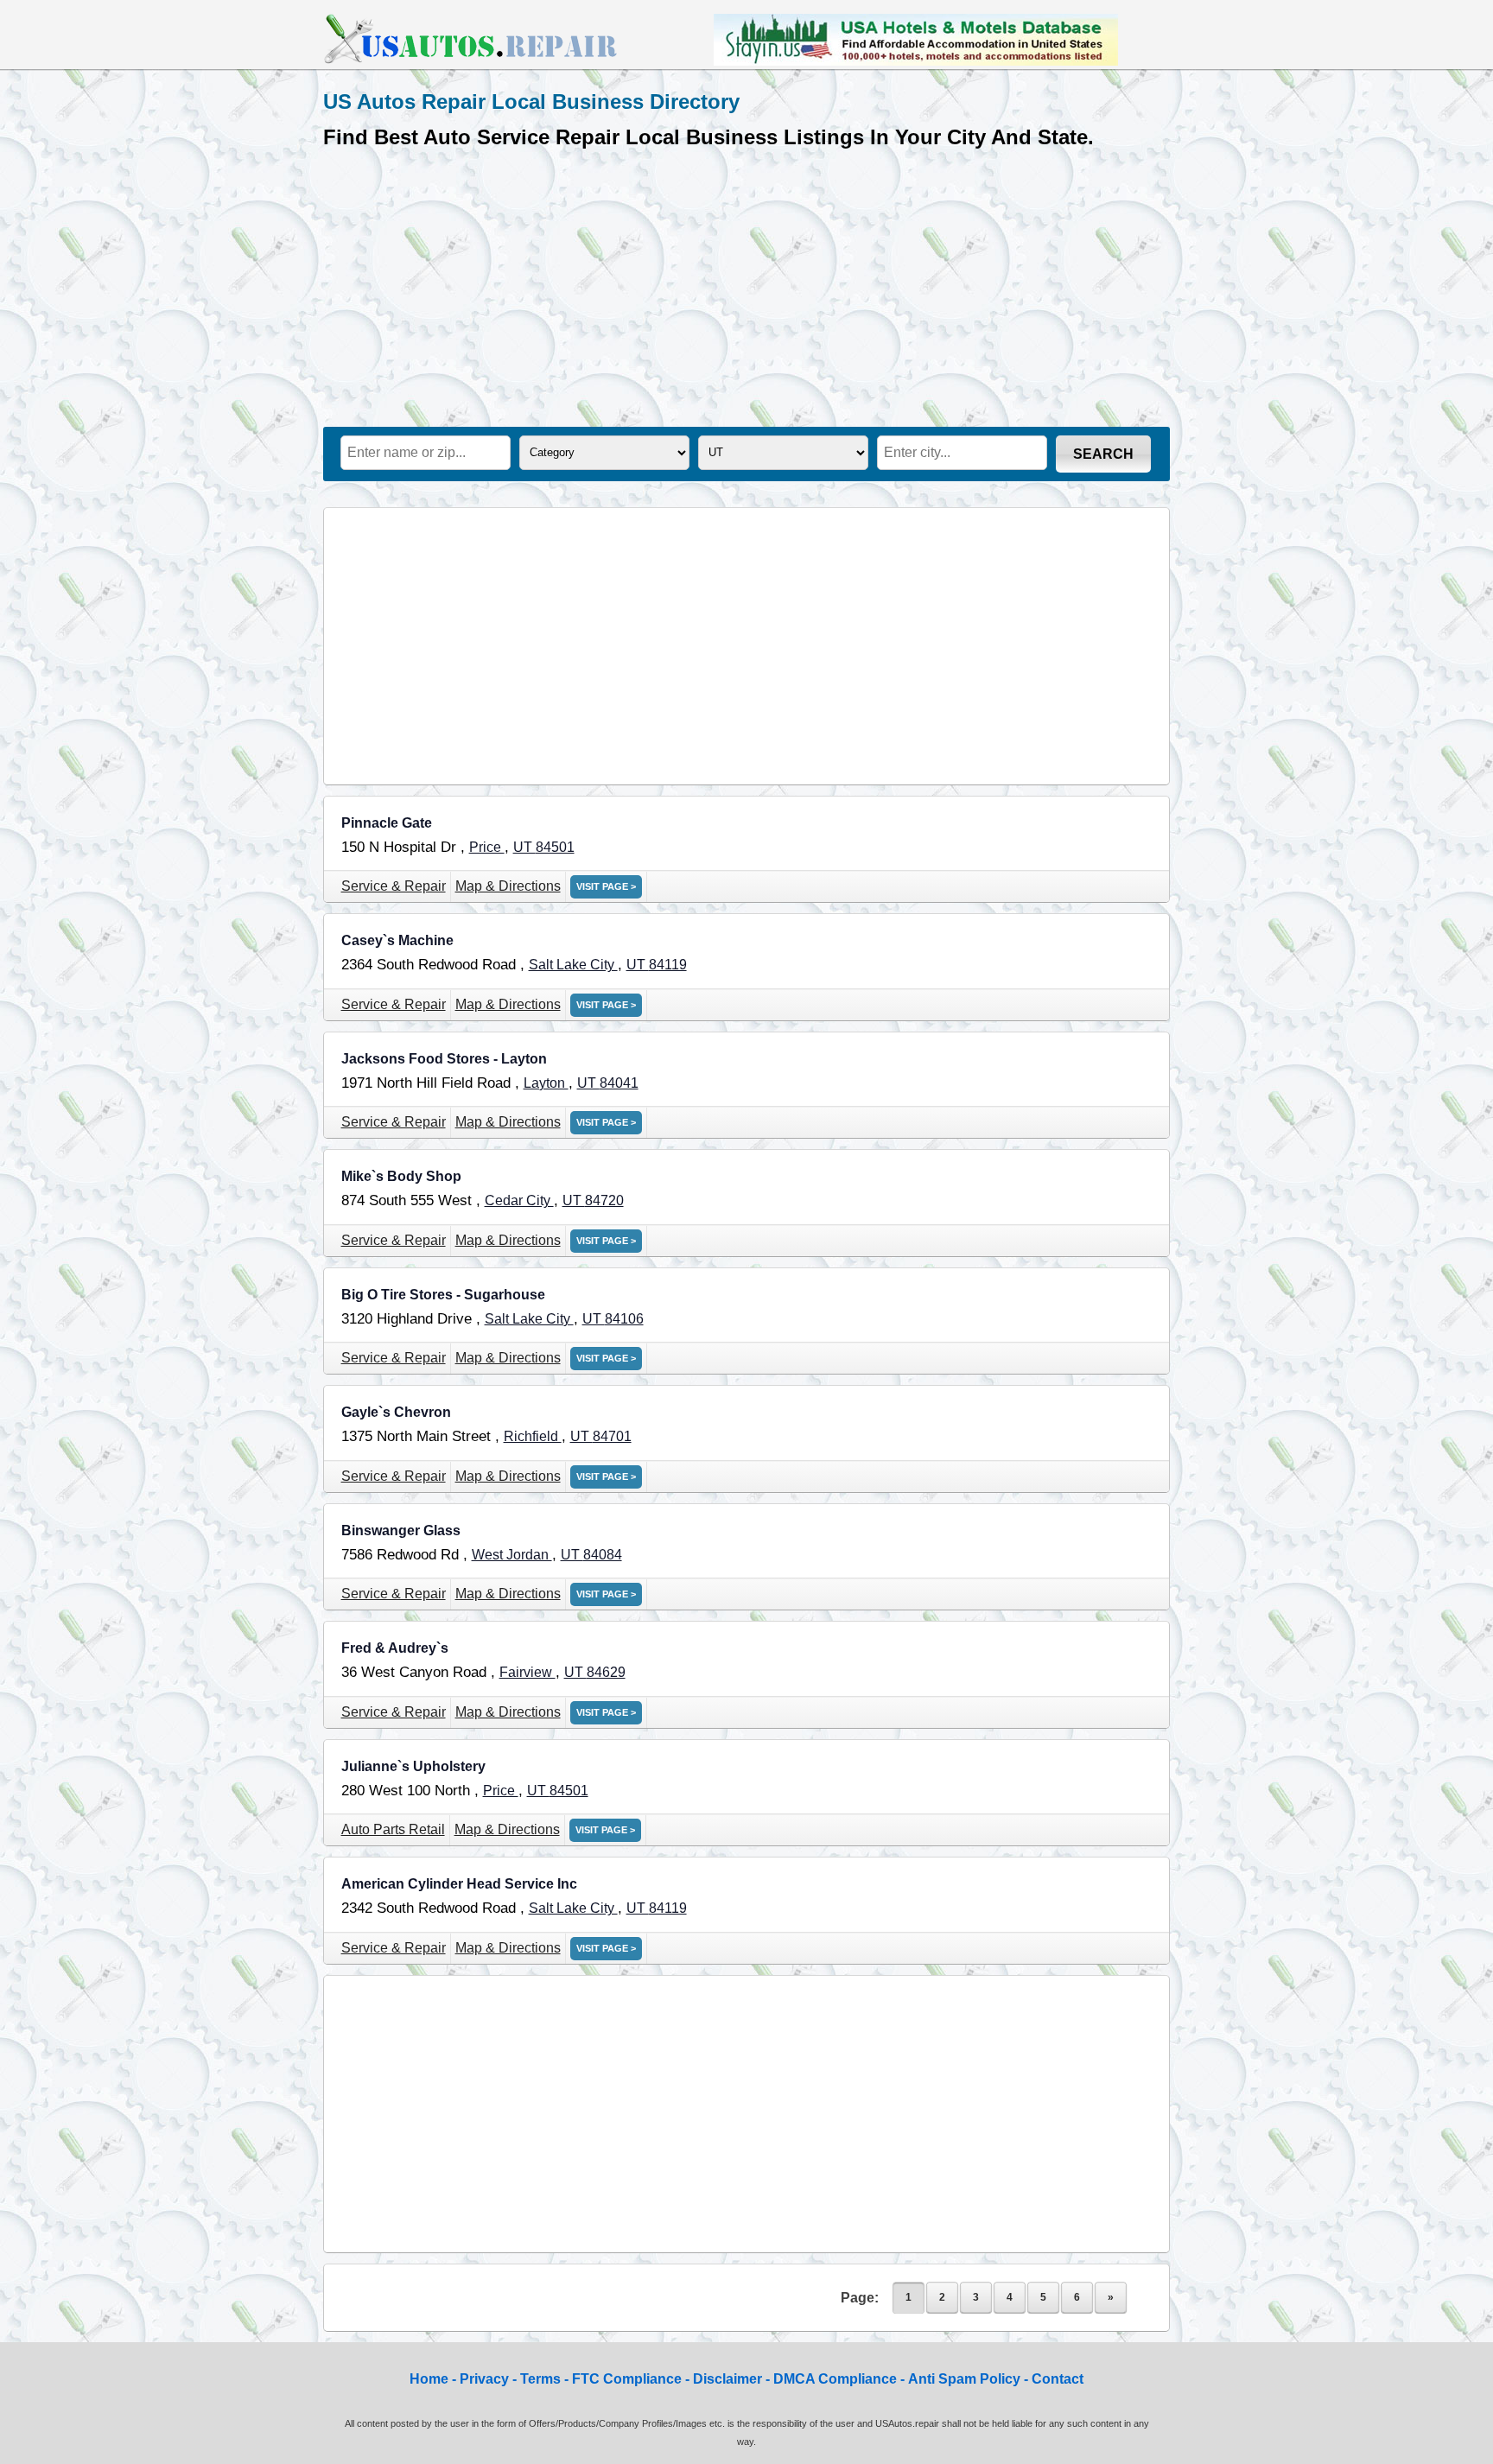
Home (429, 2379)
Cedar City (519, 1200)
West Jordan (512, 1555)
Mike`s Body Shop (401, 1176)
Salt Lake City (573, 965)
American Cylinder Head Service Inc (459, 1884)
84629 (606, 1672)
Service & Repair (394, 886)
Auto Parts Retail (393, 1829)
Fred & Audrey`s (395, 1648)
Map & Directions (508, 886)
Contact (1058, 2379)
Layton (546, 1083)
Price (487, 847)
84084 (603, 1555)
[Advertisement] (746, 284)
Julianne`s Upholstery (413, 1766)
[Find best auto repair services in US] (472, 61)
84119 (668, 965)
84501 (555, 847)
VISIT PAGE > (606, 886)
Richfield (533, 1436)
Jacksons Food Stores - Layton (444, 1059)
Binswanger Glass (401, 1530)
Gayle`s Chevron (396, 1412)
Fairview (527, 1672)
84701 (612, 1436)
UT (524, 847)
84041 (619, 1083)
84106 (624, 1319)
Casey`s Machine (397, 940)
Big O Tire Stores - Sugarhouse (443, 1295)
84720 (604, 1200)
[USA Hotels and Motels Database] (916, 61)
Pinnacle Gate (387, 823)
